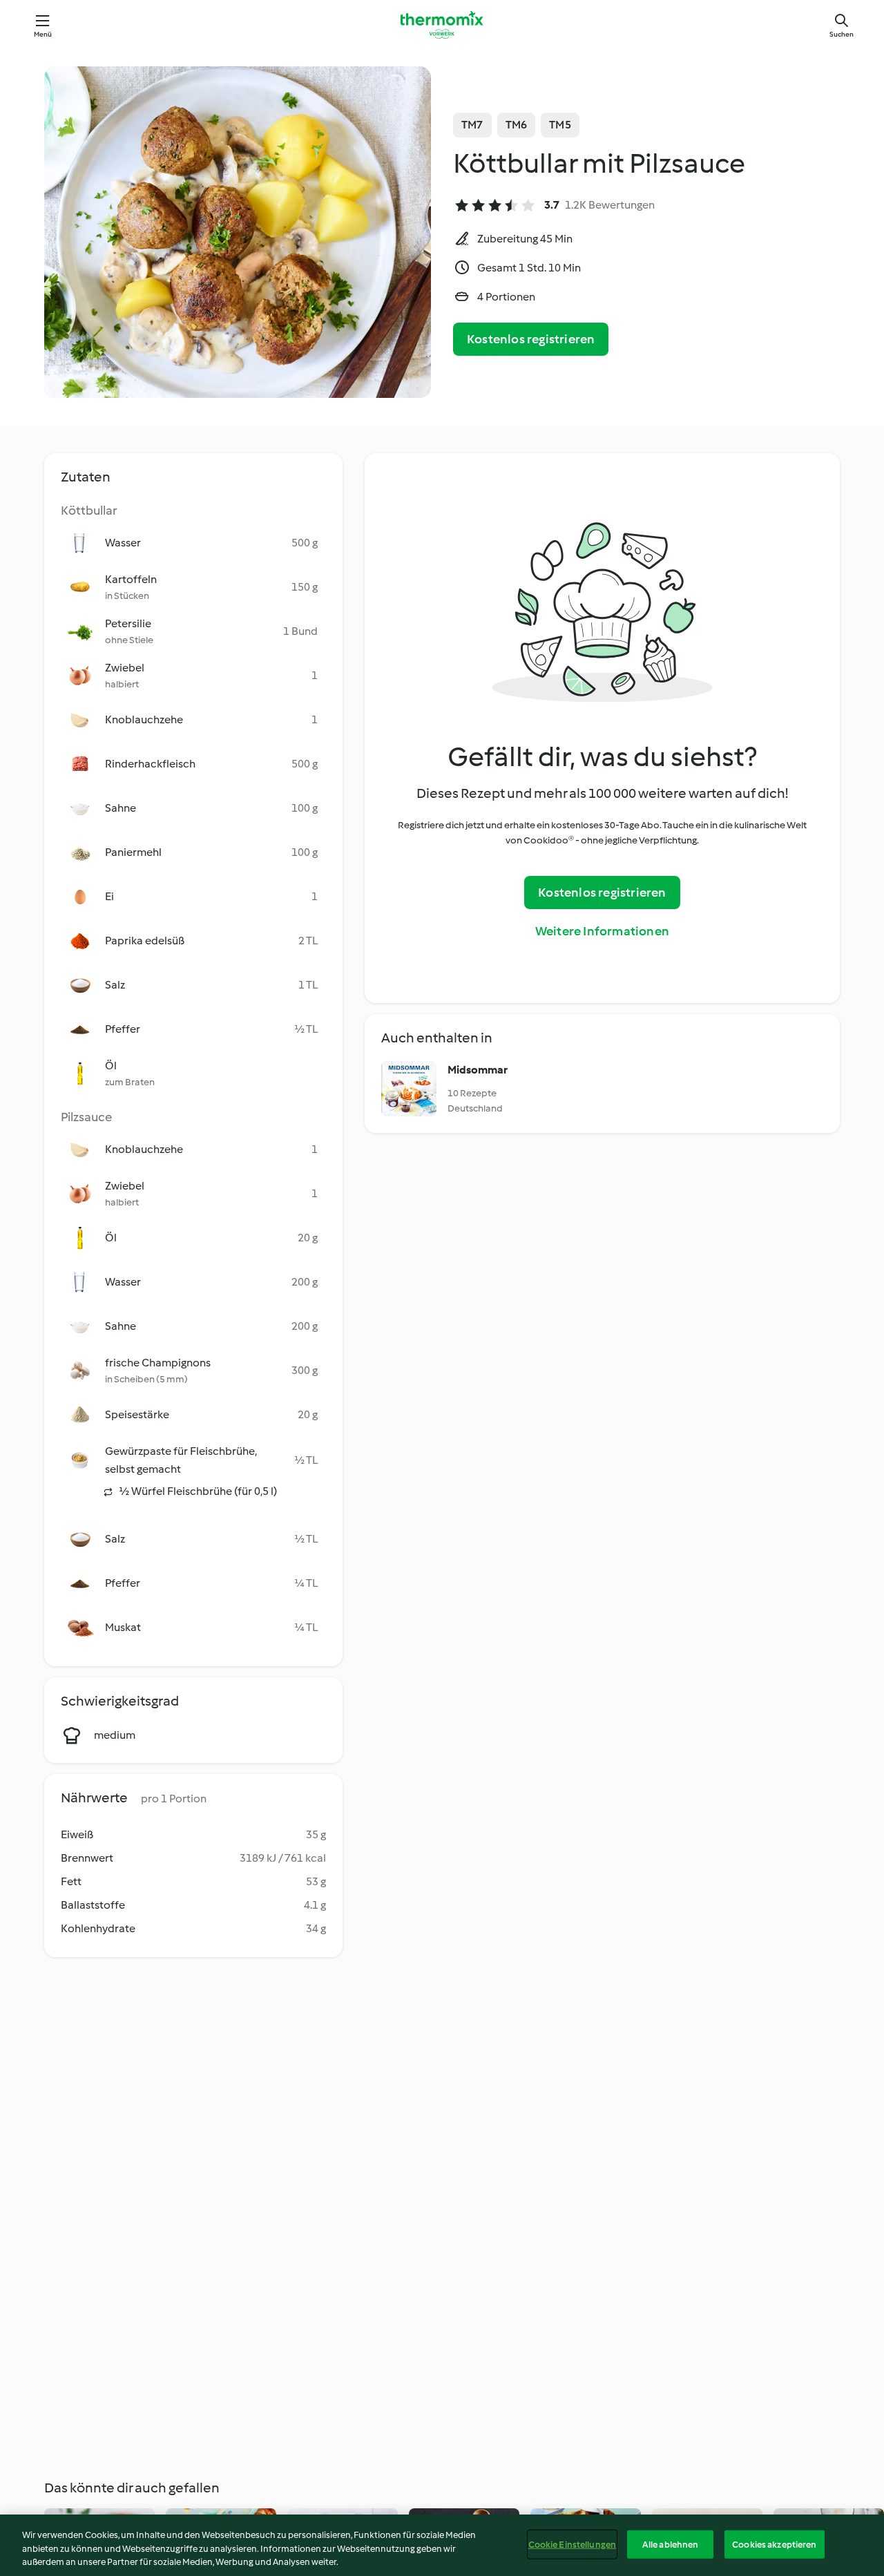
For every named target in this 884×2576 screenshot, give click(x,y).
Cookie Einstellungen (573, 2544)
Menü (43, 34)
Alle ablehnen (671, 2544)
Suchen (842, 34)
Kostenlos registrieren (531, 339)
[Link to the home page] (442, 25)
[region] (442, 2545)
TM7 (472, 125)
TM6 (517, 125)
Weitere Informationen (602, 931)
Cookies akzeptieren (774, 2544)
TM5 (560, 125)
